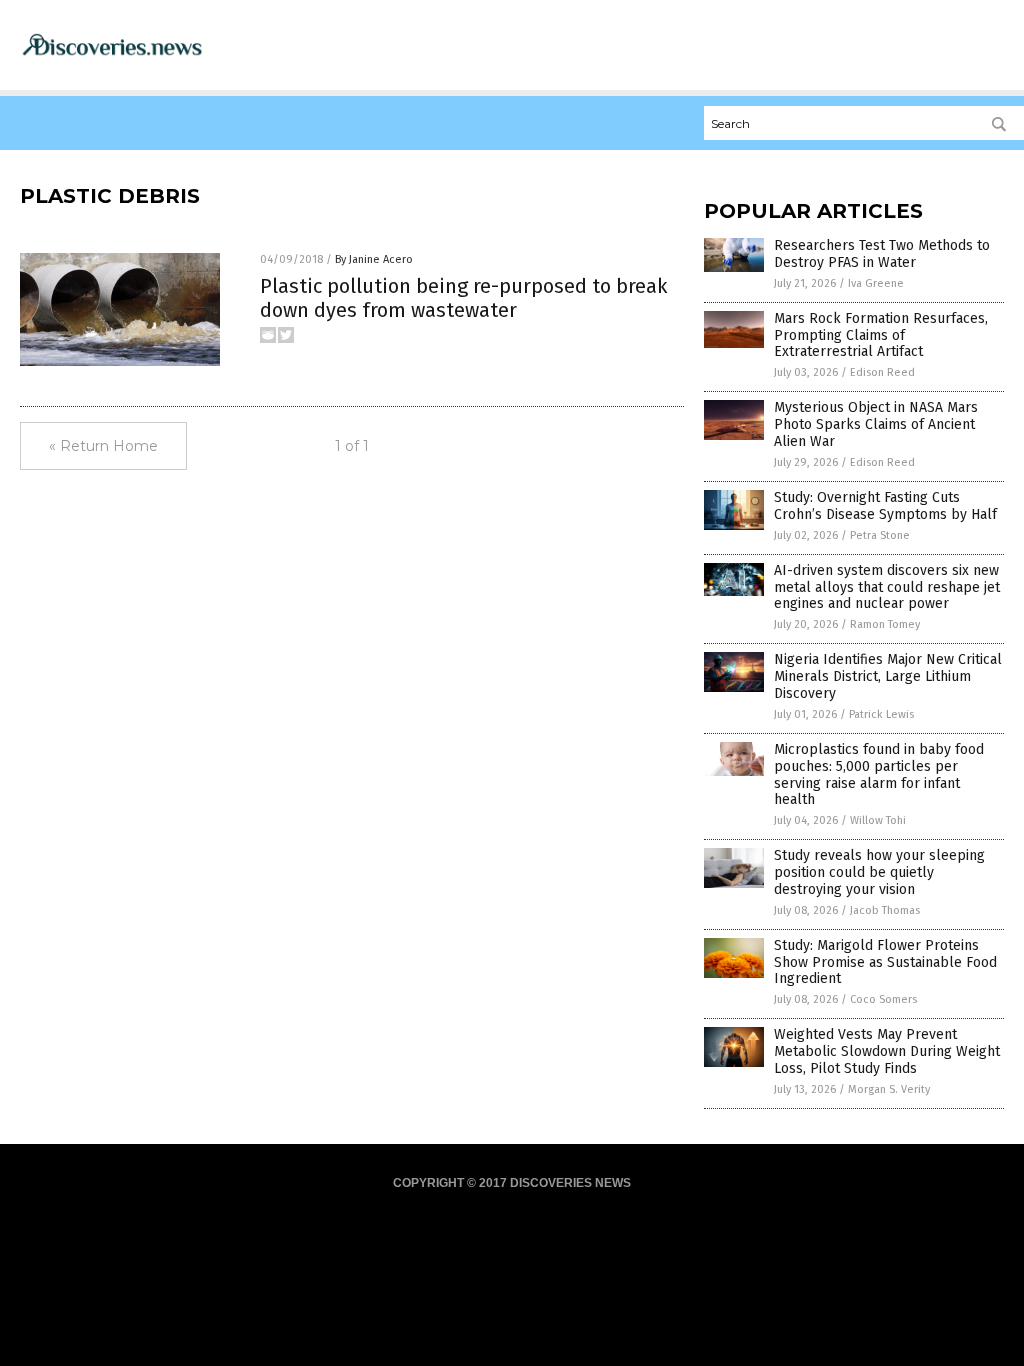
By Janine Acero (374, 259)
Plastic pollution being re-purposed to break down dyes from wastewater (463, 298)
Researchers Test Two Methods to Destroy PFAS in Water (882, 254)
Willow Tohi (878, 820)
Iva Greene (876, 283)
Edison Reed (882, 372)
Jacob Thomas (885, 910)
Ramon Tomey (885, 624)
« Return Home (103, 446)
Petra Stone (880, 535)
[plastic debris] (112, 55)
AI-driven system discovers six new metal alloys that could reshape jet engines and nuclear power (887, 587)
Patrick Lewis (881, 714)
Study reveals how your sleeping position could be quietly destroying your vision (879, 872)
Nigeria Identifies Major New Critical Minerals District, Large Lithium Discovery (888, 676)
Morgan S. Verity (889, 1089)
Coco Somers (883, 999)
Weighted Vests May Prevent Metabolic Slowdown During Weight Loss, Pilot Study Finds (887, 1051)
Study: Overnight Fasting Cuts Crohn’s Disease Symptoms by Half (885, 506)
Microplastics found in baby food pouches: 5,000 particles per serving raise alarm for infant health (879, 774)
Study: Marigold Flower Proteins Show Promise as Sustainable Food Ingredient (885, 962)
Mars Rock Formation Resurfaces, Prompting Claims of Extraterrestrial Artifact (881, 335)
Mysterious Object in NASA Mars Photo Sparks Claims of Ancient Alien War (876, 424)
